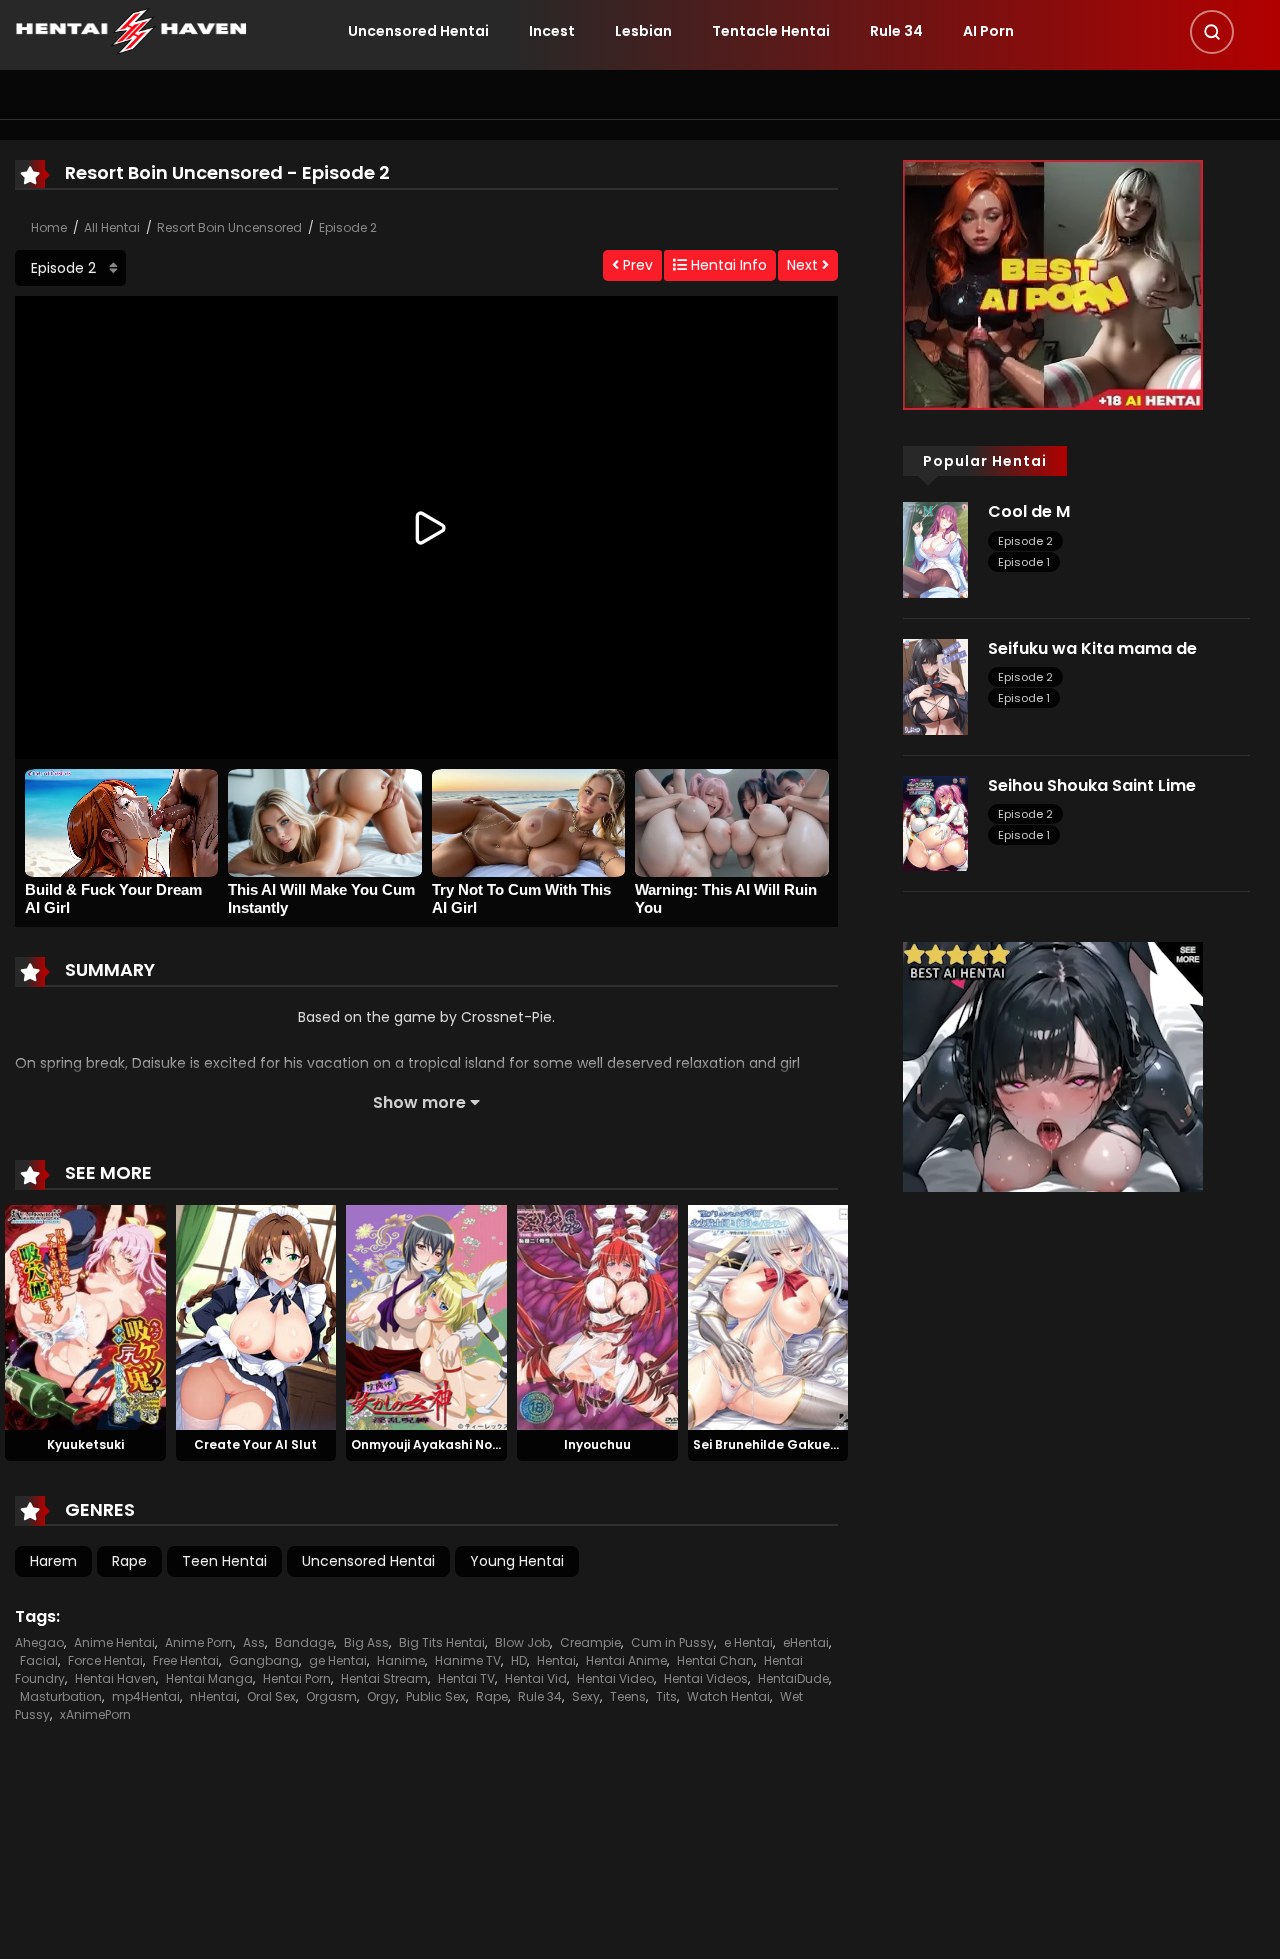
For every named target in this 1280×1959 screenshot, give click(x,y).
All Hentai (112, 227)
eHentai (806, 1642)
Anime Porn (199, 1642)
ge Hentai (338, 1660)
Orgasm (331, 1696)
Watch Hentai (728, 1696)
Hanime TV (468, 1660)
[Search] (1212, 32)
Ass (254, 1642)
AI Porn (988, 31)
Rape (129, 1561)
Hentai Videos (706, 1678)
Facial (39, 1660)
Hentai (556, 1660)
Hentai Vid (536, 1678)
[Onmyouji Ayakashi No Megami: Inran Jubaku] (426, 1317)
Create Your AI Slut (255, 1444)
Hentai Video (615, 1678)
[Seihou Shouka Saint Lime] (935, 822)
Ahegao (39, 1642)
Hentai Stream (384, 1678)
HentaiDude (793, 1678)
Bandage (304, 1642)
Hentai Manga (209, 1678)
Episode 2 (348, 227)
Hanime (401, 1660)
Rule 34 (896, 31)
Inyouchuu (597, 1444)
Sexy (586, 1696)
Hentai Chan (715, 1660)
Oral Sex (271, 1696)
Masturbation (61, 1696)
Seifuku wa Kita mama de (1092, 648)
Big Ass (366, 1642)
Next (804, 265)
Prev (636, 265)
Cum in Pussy (672, 1642)
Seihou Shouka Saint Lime (1092, 785)
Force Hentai (105, 1660)
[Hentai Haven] (131, 30)
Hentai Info (727, 265)
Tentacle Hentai (771, 31)
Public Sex (436, 1696)
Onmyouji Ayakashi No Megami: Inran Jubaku (494, 1444)
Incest (552, 31)
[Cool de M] (935, 549)
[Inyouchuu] (597, 1317)
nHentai (213, 1696)
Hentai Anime (626, 1660)
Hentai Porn (297, 1678)
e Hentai (748, 1642)
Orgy (381, 1696)
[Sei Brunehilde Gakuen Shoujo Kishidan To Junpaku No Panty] (768, 1317)
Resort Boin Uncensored (229, 227)
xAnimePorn (95, 1714)
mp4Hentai (146, 1696)
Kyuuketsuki (85, 1444)
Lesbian (643, 31)
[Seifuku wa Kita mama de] (935, 686)
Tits (666, 1696)
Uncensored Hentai (418, 31)
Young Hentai (517, 1561)
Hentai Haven (115, 1678)
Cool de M (1029, 511)
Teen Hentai (224, 1561)
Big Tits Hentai (442, 1642)
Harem (53, 1561)
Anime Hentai (114, 1642)
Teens (628, 1696)
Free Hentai (186, 1660)
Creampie (590, 1642)
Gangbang (264, 1660)
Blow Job (522, 1642)
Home (49, 227)
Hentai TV (466, 1678)
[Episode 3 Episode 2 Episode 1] (70, 268)
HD (519, 1660)
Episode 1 (1024, 562)
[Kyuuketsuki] (85, 1317)
